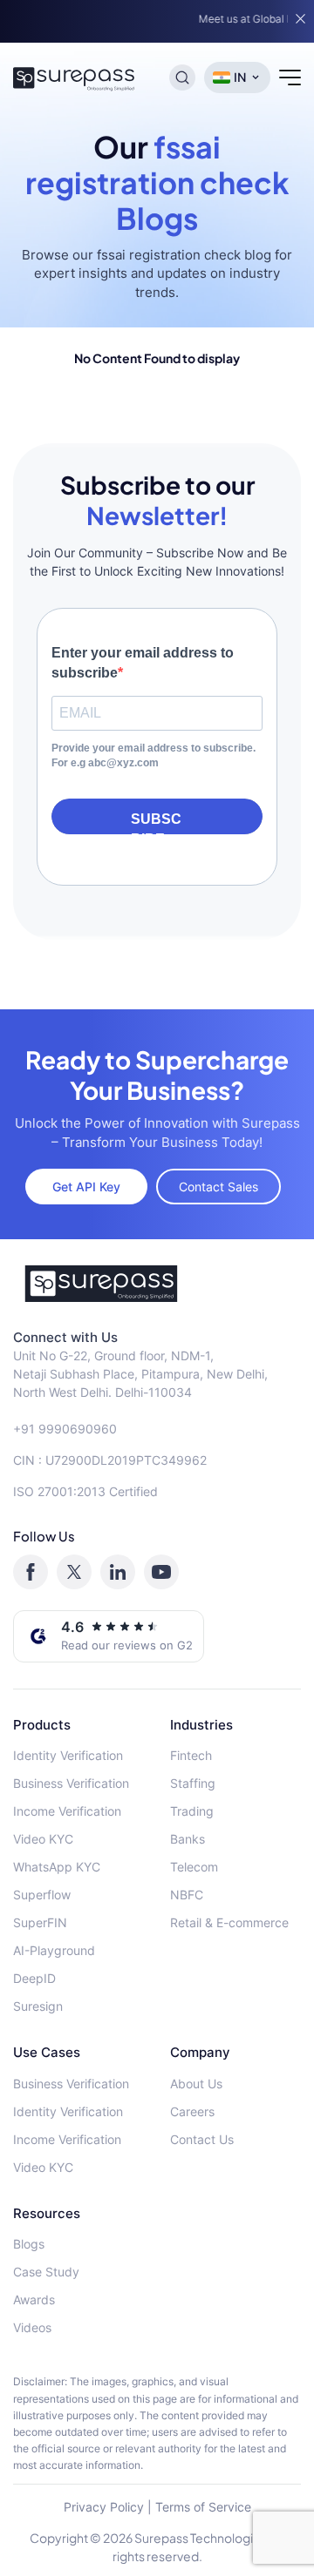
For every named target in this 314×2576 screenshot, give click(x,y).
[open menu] (290, 78)
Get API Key (86, 1187)
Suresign (38, 2006)
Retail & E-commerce (229, 1922)
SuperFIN (40, 1922)
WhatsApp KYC (57, 1867)
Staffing (193, 1783)
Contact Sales (218, 1187)
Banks (188, 1839)
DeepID (34, 1978)
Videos (32, 2327)
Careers (192, 2111)
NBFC (187, 1895)
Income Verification (67, 1811)
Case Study (46, 2272)
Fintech (191, 1755)
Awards (34, 2300)
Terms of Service (203, 2507)
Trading (192, 1811)
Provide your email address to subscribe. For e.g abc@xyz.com (154, 755)
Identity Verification (68, 1755)
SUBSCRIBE (156, 823)
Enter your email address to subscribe (143, 663)
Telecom (194, 1867)
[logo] (157, 1284)
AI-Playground (54, 1950)
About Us (196, 2084)
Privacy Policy (104, 2507)
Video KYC (43, 1839)
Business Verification (71, 1783)
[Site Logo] (74, 78)
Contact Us (202, 2139)
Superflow (42, 1895)
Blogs (29, 2244)
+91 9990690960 (65, 1429)
